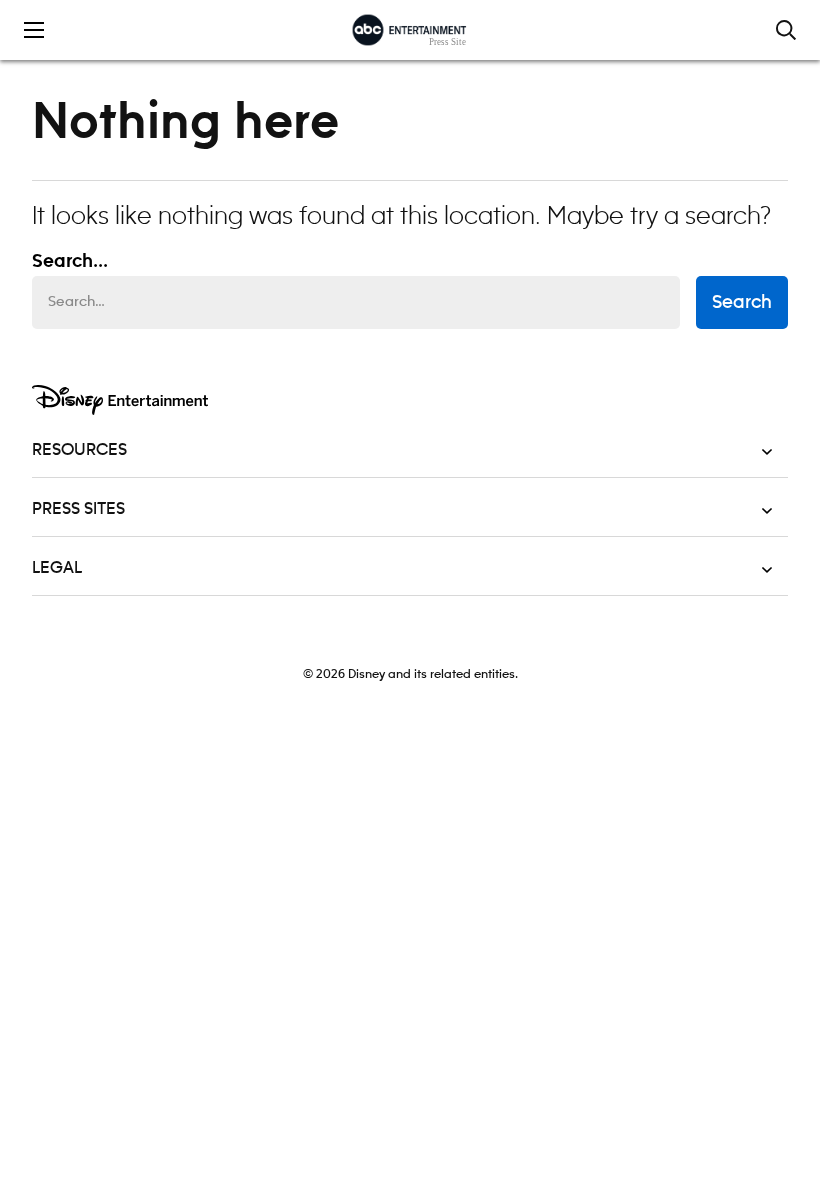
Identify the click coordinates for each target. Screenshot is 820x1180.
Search (742, 303)
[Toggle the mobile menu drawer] (34, 30)
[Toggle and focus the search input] (786, 30)
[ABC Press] (409, 30)
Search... (70, 262)
